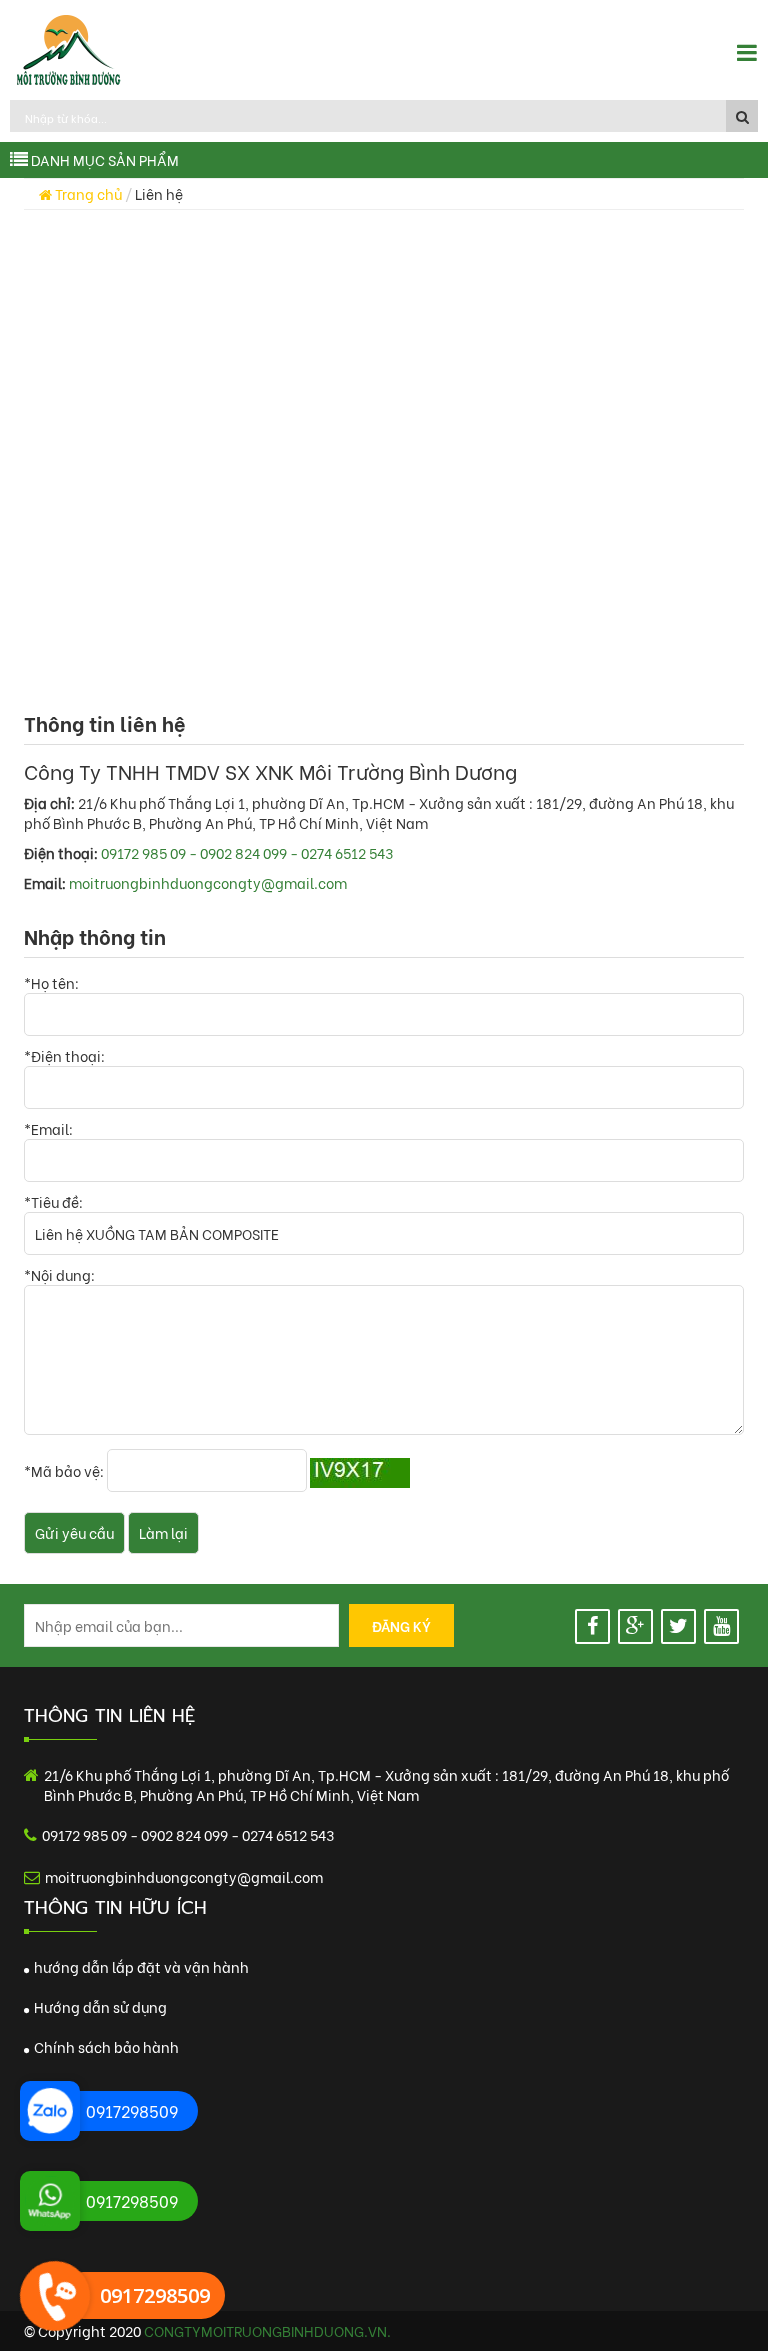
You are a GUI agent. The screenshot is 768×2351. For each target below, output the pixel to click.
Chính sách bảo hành (105, 2046)
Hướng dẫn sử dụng (99, 2006)
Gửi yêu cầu (74, 1532)
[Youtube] (721, 1626)
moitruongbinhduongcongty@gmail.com (208, 882)
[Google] (635, 1626)
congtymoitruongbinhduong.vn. (267, 2330)
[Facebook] (592, 1626)
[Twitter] (678, 1626)
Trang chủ (87, 193)
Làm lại (163, 1532)
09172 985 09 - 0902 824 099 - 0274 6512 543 (247, 852)
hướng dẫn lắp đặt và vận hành (140, 1966)
